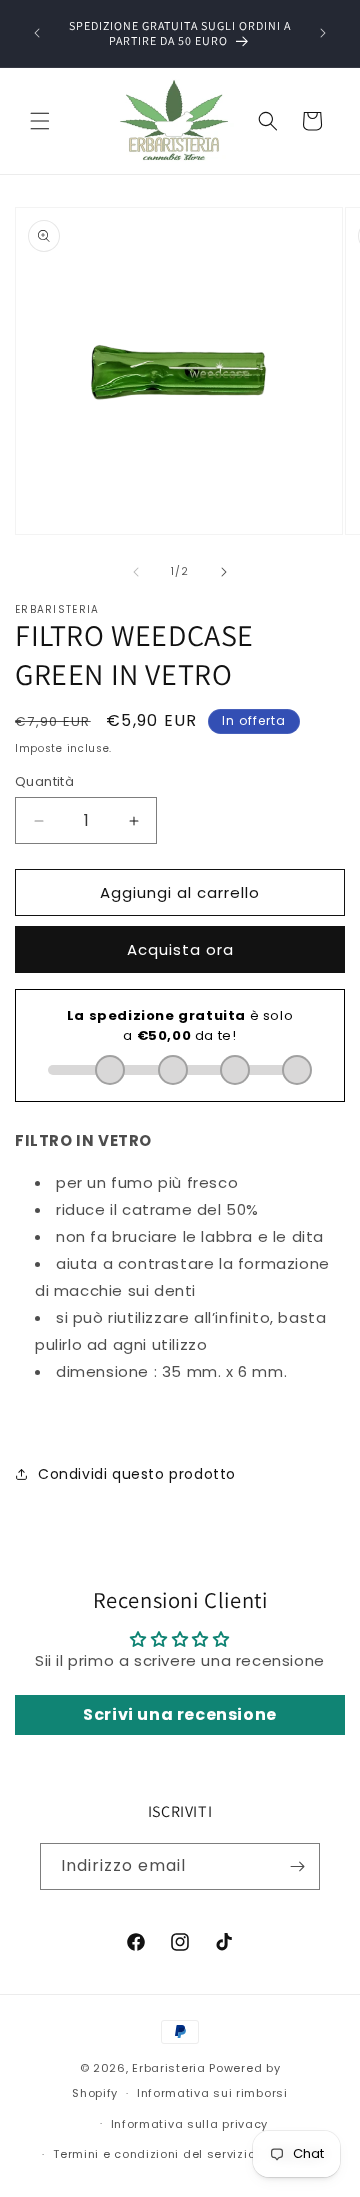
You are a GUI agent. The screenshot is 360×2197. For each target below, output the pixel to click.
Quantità (44, 781)
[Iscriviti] (297, 1866)
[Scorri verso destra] (224, 572)
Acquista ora (180, 949)
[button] (40, 121)
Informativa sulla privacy (190, 2124)
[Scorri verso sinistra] (136, 572)
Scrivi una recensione (180, 1714)
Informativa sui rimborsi (212, 2093)
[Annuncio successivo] (323, 33)
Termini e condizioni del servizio (154, 2154)
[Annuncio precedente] (37, 33)
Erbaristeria (168, 2068)
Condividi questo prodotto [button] (137, 1474)
